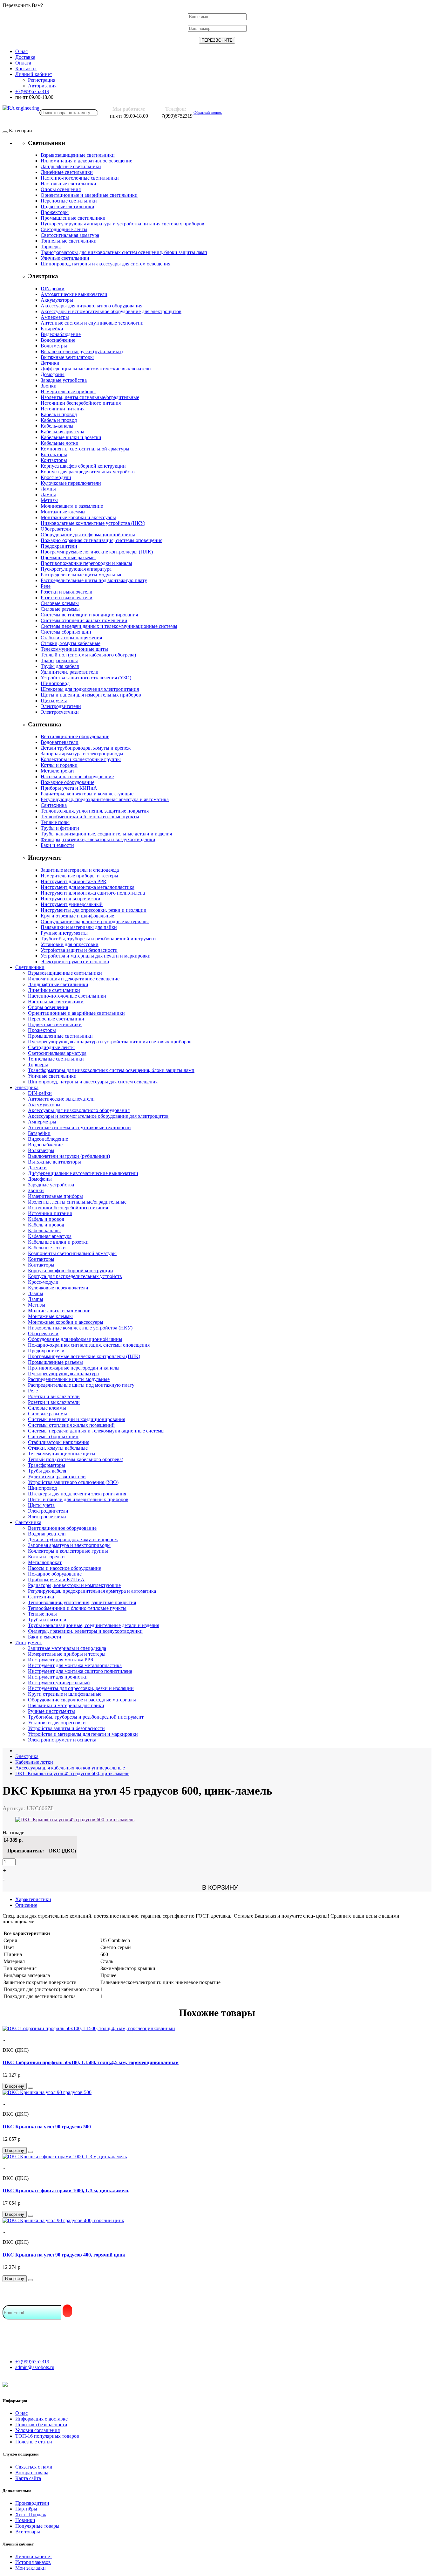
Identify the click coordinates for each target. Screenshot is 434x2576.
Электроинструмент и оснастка (75, 962)
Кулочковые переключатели (71, 483)
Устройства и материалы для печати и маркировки (96, 956)
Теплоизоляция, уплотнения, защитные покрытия (95, 811)
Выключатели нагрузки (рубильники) (82, 351)
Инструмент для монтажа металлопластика (88, 887)
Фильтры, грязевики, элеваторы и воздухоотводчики (98, 839)
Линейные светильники (67, 172)
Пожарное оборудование (68, 782)
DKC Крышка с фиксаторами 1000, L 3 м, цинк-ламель (66, 2191)
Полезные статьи (34, 2442)
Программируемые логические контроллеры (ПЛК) (97, 552)
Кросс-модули (56, 477)
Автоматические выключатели (74, 294)
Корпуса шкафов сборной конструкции (83, 466)
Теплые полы (55, 822)
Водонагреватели (60, 742)
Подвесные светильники (68, 206)
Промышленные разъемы (68, 557)
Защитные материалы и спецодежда (80, 870)
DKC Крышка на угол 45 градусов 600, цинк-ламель (72, 1773)
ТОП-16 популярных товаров (47, 2436)
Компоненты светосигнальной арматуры (85, 449)
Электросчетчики (60, 712)
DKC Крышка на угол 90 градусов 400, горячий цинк (64, 2255)
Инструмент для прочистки (71, 899)
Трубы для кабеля (60, 666)
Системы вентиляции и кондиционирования (89, 615)
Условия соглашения (37, 2430)
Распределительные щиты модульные (81, 575)
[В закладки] (31, 2088)
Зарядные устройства (64, 380)
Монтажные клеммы (63, 512)
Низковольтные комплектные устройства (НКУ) (93, 523)
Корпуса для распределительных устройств (88, 472)
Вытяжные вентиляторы (67, 357)
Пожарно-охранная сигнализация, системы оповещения (102, 540)
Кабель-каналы (57, 426)
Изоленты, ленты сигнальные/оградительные (90, 397)
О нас (21, 2413)
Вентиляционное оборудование (75, 736)
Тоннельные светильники (69, 241)
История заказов (33, 2562)
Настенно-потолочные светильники (80, 178)
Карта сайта (28, 2478)
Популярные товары (37, 2526)
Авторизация (42, 86)
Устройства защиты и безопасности (79, 950)
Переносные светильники (69, 201)
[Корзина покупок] (227, 113)
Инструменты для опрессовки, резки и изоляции (94, 910)
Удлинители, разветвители (70, 672)
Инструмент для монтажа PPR (74, 881)
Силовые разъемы (60, 609)
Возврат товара (32, 2473)
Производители (32, 2503)
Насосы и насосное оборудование (77, 776)
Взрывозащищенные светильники (78, 155)
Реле (46, 586)
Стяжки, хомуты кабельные (71, 643)
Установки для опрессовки (70, 944)
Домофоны (53, 374)
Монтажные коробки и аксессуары (78, 517)
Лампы (48, 489)
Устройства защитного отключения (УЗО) (86, 678)
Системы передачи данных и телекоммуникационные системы (109, 626)
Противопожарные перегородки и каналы (86, 563)
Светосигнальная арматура (70, 235)
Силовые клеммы (60, 603)
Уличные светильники (65, 258)
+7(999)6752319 (32, 2362)
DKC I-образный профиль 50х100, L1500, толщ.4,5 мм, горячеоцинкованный (91, 2062)
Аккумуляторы (57, 300)
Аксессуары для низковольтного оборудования (92, 306)
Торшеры (51, 247)
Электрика (27, 1087)
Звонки (49, 386)
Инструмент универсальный (72, 904)
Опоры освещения (61, 189)
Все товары (28, 2532)
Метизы (49, 500)
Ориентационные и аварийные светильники (89, 195)
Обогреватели (56, 529)
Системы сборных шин (66, 632)
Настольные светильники (68, 184)
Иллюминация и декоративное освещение (86, 161)
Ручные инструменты (64, 933)
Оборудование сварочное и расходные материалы (95, 921)
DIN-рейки (53, 289)
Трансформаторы (59, 660)
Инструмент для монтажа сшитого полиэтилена (93, 893)
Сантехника (54, 805)
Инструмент (29, 1642)
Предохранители (59, 546)
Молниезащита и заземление (72, 506)
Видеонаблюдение (61, 334)
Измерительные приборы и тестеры (79, 876)
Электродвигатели (61, 706)
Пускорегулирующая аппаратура (76, 569)
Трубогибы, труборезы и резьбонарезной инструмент (98, 939)
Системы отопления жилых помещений (84, 620)
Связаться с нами (34, 2467)
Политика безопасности (41, 2425)
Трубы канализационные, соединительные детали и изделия (106, 834)
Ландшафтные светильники (71, 166)
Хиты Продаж (31, 2514)
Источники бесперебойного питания (81, 403)
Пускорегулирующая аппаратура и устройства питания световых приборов (122, 224)
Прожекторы (55, 212)
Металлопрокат (58, 771)
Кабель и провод (59, 414)
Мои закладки (31, 2568)
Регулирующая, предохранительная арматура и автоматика (105, 799)
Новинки (25, 2520)
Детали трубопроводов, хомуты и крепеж (86, 748)
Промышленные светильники (73, 218)
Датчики (50, 363)
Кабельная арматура (62, 432)
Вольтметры (54, 346)
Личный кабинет (34, 2556)
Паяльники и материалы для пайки (79, 927)
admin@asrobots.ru (35, 2367)
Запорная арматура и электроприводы (82, 754)
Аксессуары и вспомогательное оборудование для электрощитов (111, 311)
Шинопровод (55, 683)
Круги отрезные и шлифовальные (77, 916)
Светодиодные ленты (64, 229)
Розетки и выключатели (67, 592)
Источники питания (63, 409)
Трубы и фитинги (60, 828)
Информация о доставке (41, 2419)
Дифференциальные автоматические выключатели (96, 369)
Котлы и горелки (59, 765)
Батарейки (52, 329)
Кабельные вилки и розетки (71, 437)
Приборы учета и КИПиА (69, 788)
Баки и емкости (57, 845)
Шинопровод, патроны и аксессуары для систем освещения (105, 264)
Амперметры (55, 317)
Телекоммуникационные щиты (74, 649)
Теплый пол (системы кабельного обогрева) (88, 655)
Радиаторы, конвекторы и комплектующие (87, 794)
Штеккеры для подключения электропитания (90, 689)
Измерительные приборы (68, 392)
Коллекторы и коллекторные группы (81, 759)
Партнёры (26, 2509)
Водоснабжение (58, 340)
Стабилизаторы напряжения (71, 638)
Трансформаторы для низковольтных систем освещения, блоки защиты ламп (124, 252)
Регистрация (42, 80)
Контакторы (54, 454)
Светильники (30, 967)
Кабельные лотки (60, 443)
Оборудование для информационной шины (88, 535)
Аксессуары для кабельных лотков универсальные (70, 1768)
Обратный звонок (208, 113)
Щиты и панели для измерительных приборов (91, 695)
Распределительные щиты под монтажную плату (94, 580)
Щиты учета (54, 701)
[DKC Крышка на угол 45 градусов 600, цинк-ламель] (75, 1820)
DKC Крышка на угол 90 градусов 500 (47, 2127)
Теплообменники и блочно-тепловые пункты (90, 817)
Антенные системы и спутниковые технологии (92, 323)
